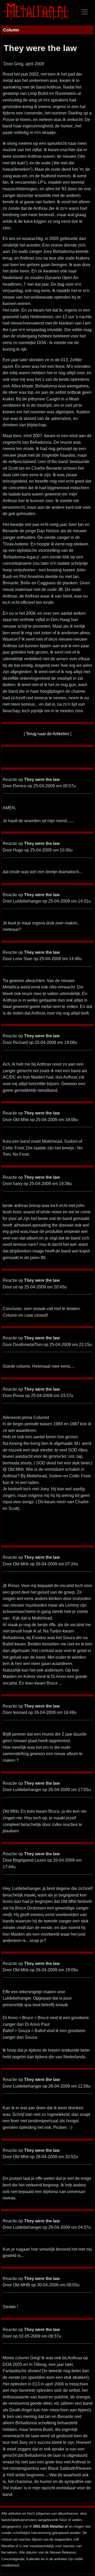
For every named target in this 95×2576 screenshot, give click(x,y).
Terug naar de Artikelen (47, 734)
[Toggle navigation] (85, 12)
